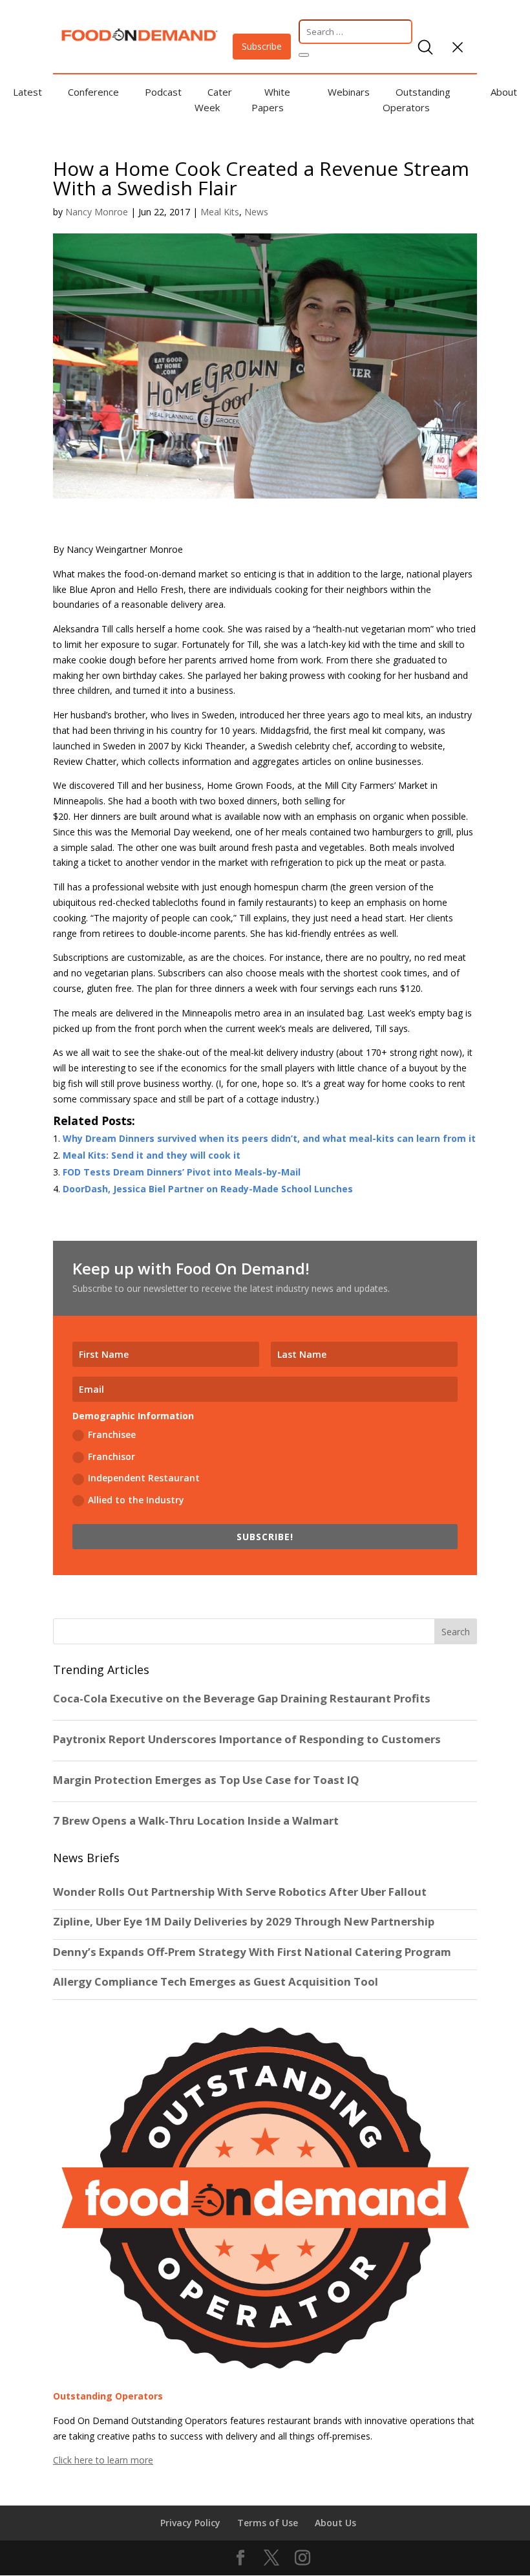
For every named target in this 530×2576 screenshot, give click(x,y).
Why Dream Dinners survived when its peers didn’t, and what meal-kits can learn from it (269, 1138)
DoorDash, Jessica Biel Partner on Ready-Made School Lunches (208, 1189)
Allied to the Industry (136, 1500)
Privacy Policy (190, 2523)
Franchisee (112, 1434)
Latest (27, 92)
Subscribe (262, 46)
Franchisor (111, 1456)
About (504, 92)
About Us (335, 2523)
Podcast (163, 92)
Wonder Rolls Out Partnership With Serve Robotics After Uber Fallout (240, 1892)
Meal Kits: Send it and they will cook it (152, 1155)
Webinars (349, 92)
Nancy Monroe (97, 212)
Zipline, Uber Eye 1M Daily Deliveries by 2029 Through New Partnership (245, 1922)
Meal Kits (220, 212)
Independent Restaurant (144, 1478)
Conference (93, 92)
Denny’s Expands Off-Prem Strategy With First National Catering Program (252, 1952)
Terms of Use (268, 2523)
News (256, 212)
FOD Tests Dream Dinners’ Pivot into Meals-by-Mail (182, 1172)
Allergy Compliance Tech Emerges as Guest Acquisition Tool (216, 1982)
